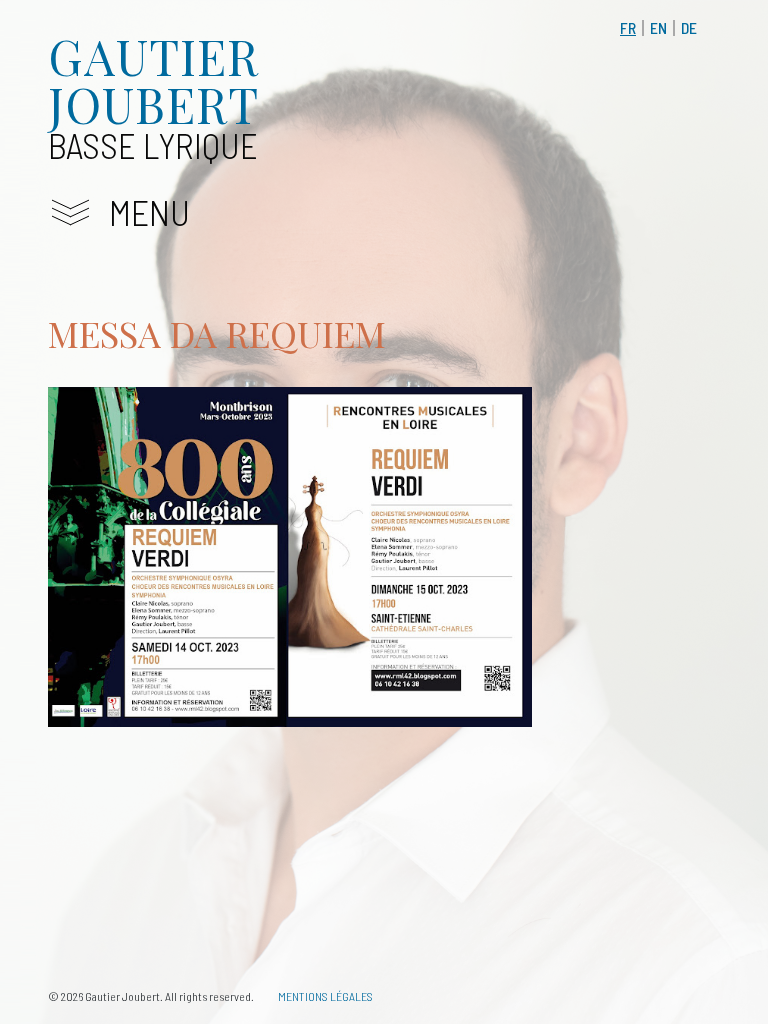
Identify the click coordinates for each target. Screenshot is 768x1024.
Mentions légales (325, 996)
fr (628, 27)
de (689, 27)
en (658, 27)
